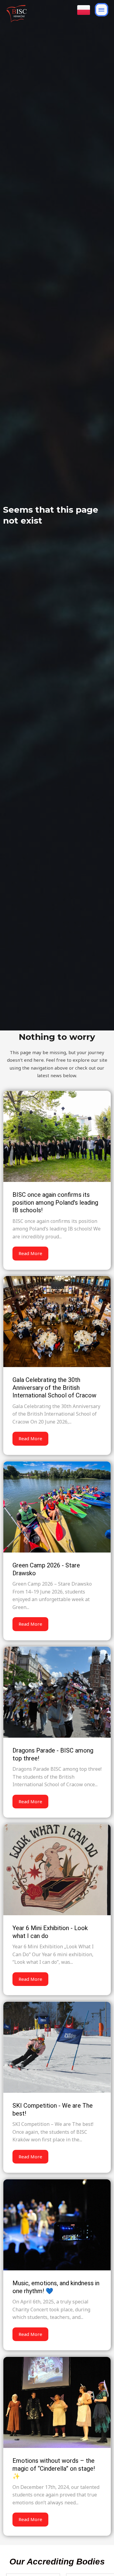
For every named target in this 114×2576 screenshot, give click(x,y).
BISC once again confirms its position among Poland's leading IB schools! (55, 1202)
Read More (30, 1253)
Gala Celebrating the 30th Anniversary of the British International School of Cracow (54, 1388)
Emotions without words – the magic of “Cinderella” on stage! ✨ (54, 2468)
